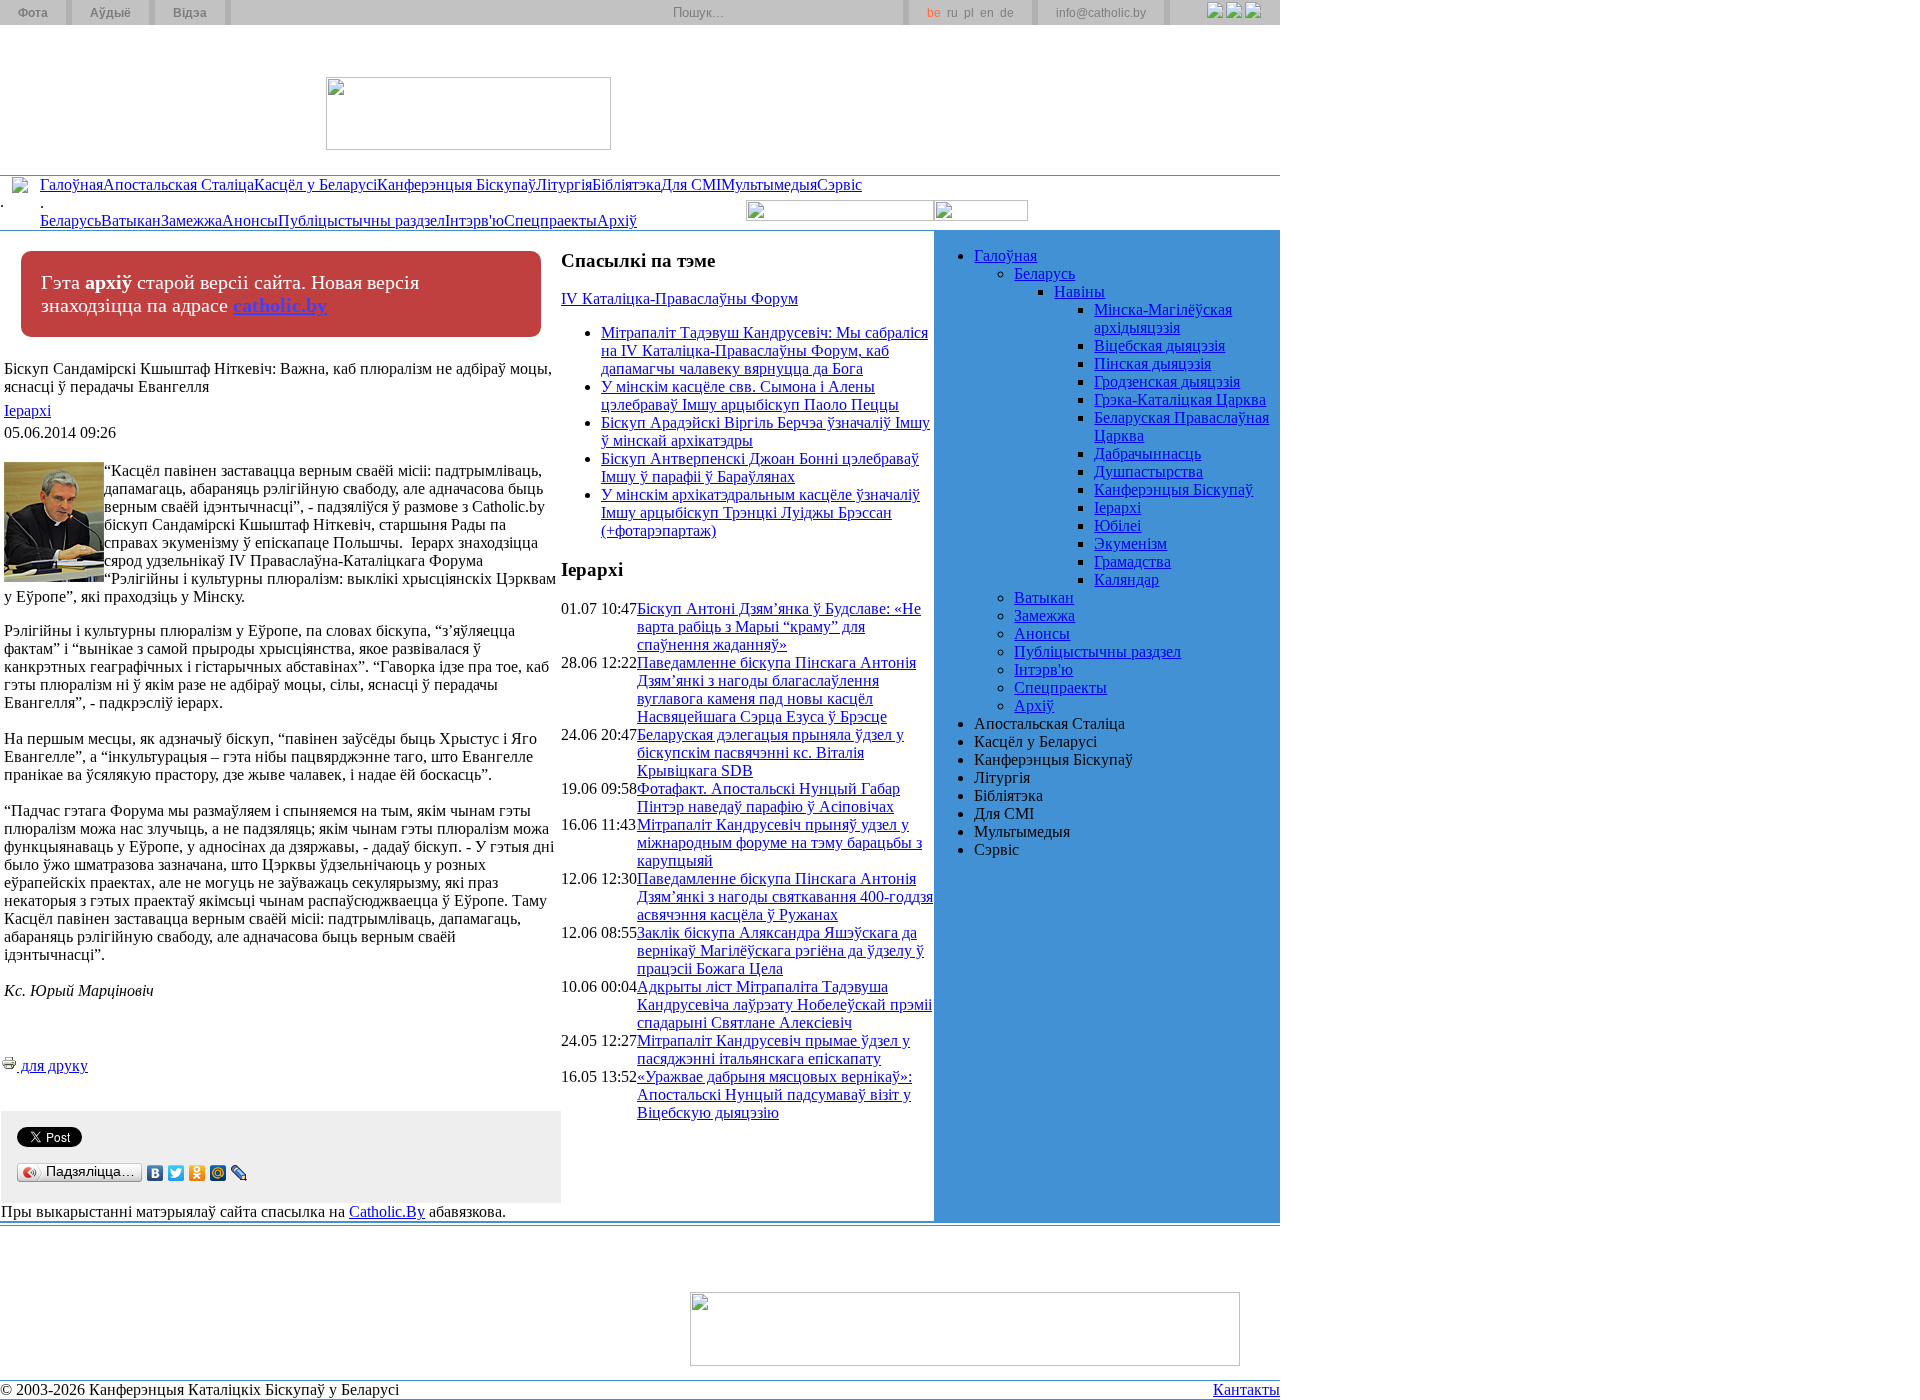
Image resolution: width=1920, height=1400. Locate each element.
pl (969, 13)
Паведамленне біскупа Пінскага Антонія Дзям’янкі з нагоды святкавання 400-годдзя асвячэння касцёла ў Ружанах (785, 896)
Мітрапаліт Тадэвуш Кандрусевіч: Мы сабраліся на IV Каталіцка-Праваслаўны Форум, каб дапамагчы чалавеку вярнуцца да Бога (764, 350)
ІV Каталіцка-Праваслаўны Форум (679, 298)
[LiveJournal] (239, 1173)
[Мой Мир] (218, 1173)
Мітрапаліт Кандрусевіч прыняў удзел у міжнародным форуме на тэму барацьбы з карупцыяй (779, 842)
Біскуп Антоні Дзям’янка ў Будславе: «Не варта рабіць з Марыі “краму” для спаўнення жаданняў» (779, 626)
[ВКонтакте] (155, 1173)
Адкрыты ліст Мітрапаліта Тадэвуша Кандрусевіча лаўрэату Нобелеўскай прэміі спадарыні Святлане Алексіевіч (784, 1004)
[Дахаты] (253, 13)
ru (952, 13)
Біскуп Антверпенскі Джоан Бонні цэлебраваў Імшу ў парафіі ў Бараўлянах (760, 467)
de (1007, 13)
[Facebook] (1252, 21)
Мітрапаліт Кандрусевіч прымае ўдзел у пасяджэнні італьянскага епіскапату (773, 1049)
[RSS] (1214, 21)
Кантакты (1246, 1389)
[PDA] (1196, 21)
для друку (52, 1065)
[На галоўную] (75, 99)
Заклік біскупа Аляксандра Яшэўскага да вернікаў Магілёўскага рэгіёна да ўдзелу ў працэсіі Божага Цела (780, 950)
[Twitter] (1233, 21)
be (934, 13)
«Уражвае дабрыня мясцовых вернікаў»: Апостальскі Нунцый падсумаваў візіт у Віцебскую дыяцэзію (774, 1094)
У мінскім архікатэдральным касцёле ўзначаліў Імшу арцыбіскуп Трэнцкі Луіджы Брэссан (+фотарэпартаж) (760, 512)
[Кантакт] (278, 13)
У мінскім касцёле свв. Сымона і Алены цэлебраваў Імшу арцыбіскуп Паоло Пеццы (750, 395)
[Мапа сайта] (303, 13)
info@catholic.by (1101, 13)
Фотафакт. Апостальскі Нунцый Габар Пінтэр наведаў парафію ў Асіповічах (768, 797)
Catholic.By (387, 1211)
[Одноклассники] (197, 1173)
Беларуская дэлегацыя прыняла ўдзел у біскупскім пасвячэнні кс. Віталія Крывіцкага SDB (770, 752)
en (987, 13)
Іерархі (27, 410)
